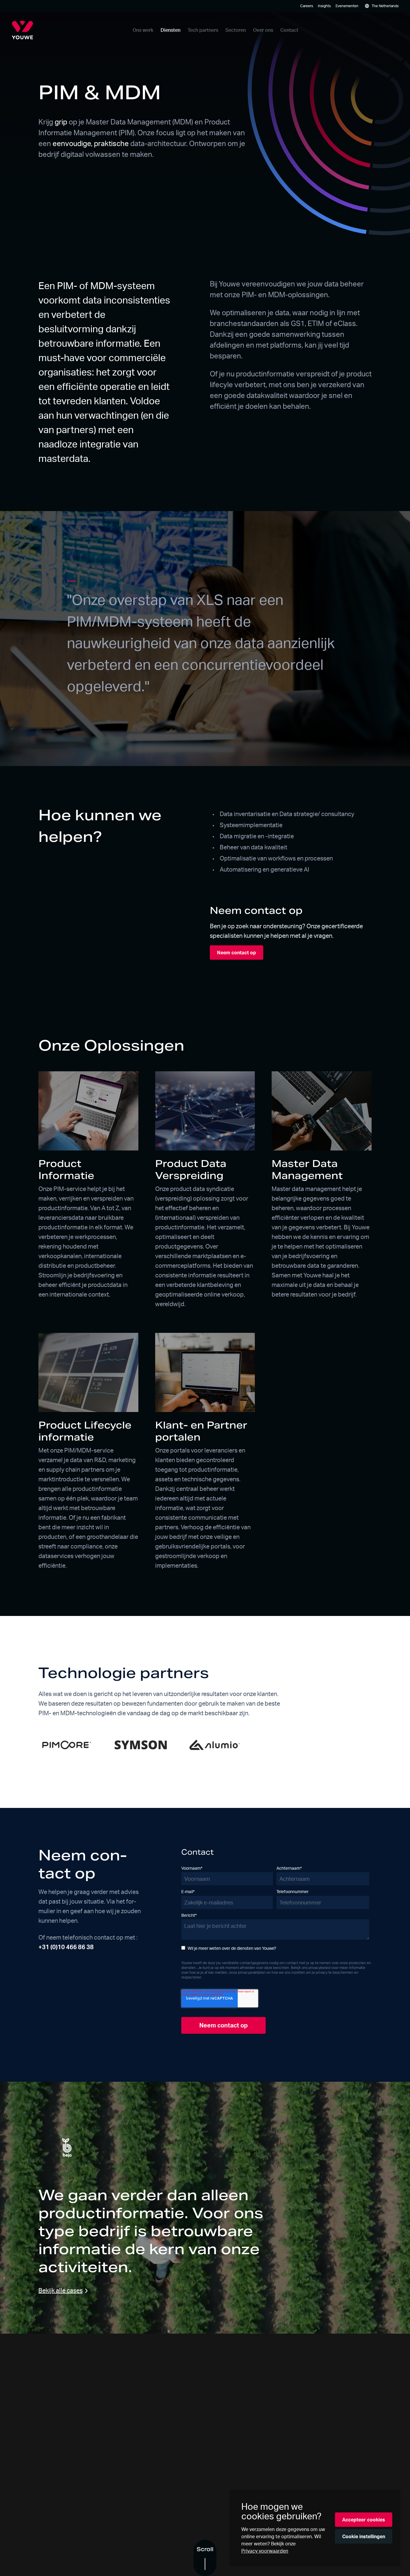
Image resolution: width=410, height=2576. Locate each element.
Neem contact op (237, 953)
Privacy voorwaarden (265, 2551)
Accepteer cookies (364, 2520)
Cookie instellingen (364, 2536)
